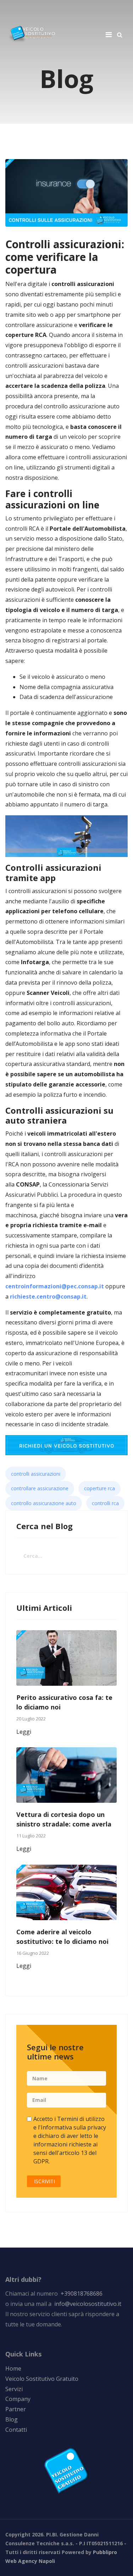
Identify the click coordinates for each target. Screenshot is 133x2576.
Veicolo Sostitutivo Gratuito (42, 2379)
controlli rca (105, 1503)
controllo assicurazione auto (44, 1503)
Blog (12, 2419)
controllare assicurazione (40, 1488)
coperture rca (99, 1488)
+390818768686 (81, 2294)
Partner (16, 2409)
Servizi (14, 2389)
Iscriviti (44, 2181)
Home (13, 2368)
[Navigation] (109, 34)
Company (18, 2399)
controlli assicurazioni (36, 1474)
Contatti (16, 2430)
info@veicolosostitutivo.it (88, 2304)
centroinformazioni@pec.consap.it (55, 1286)
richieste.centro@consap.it (48, 1296)
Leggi (24, 1732)
